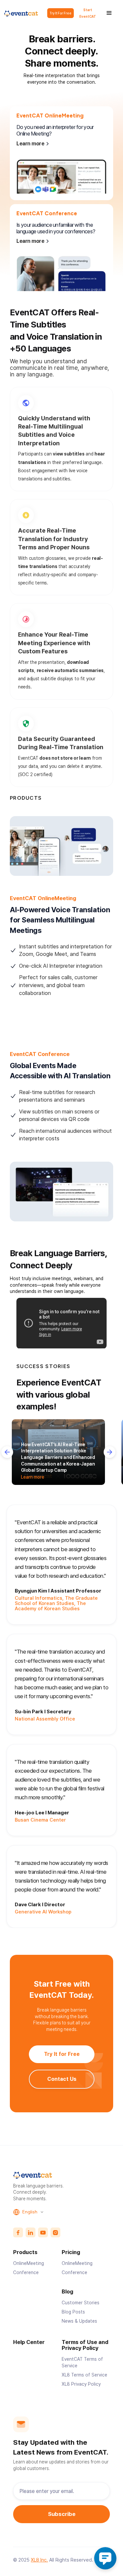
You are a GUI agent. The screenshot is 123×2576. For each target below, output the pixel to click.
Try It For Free (61, 13)
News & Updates (79, 2321)
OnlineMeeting (29, 2263)
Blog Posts (73, 2312)
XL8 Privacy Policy (81, 2384)
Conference (26, 2272)
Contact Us (61, 2079)
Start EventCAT (88, 13)
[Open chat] (105, 2558)
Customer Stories (81, 2303)
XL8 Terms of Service (84, 2375)
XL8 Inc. (39, 2560)
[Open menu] (109, 13)
